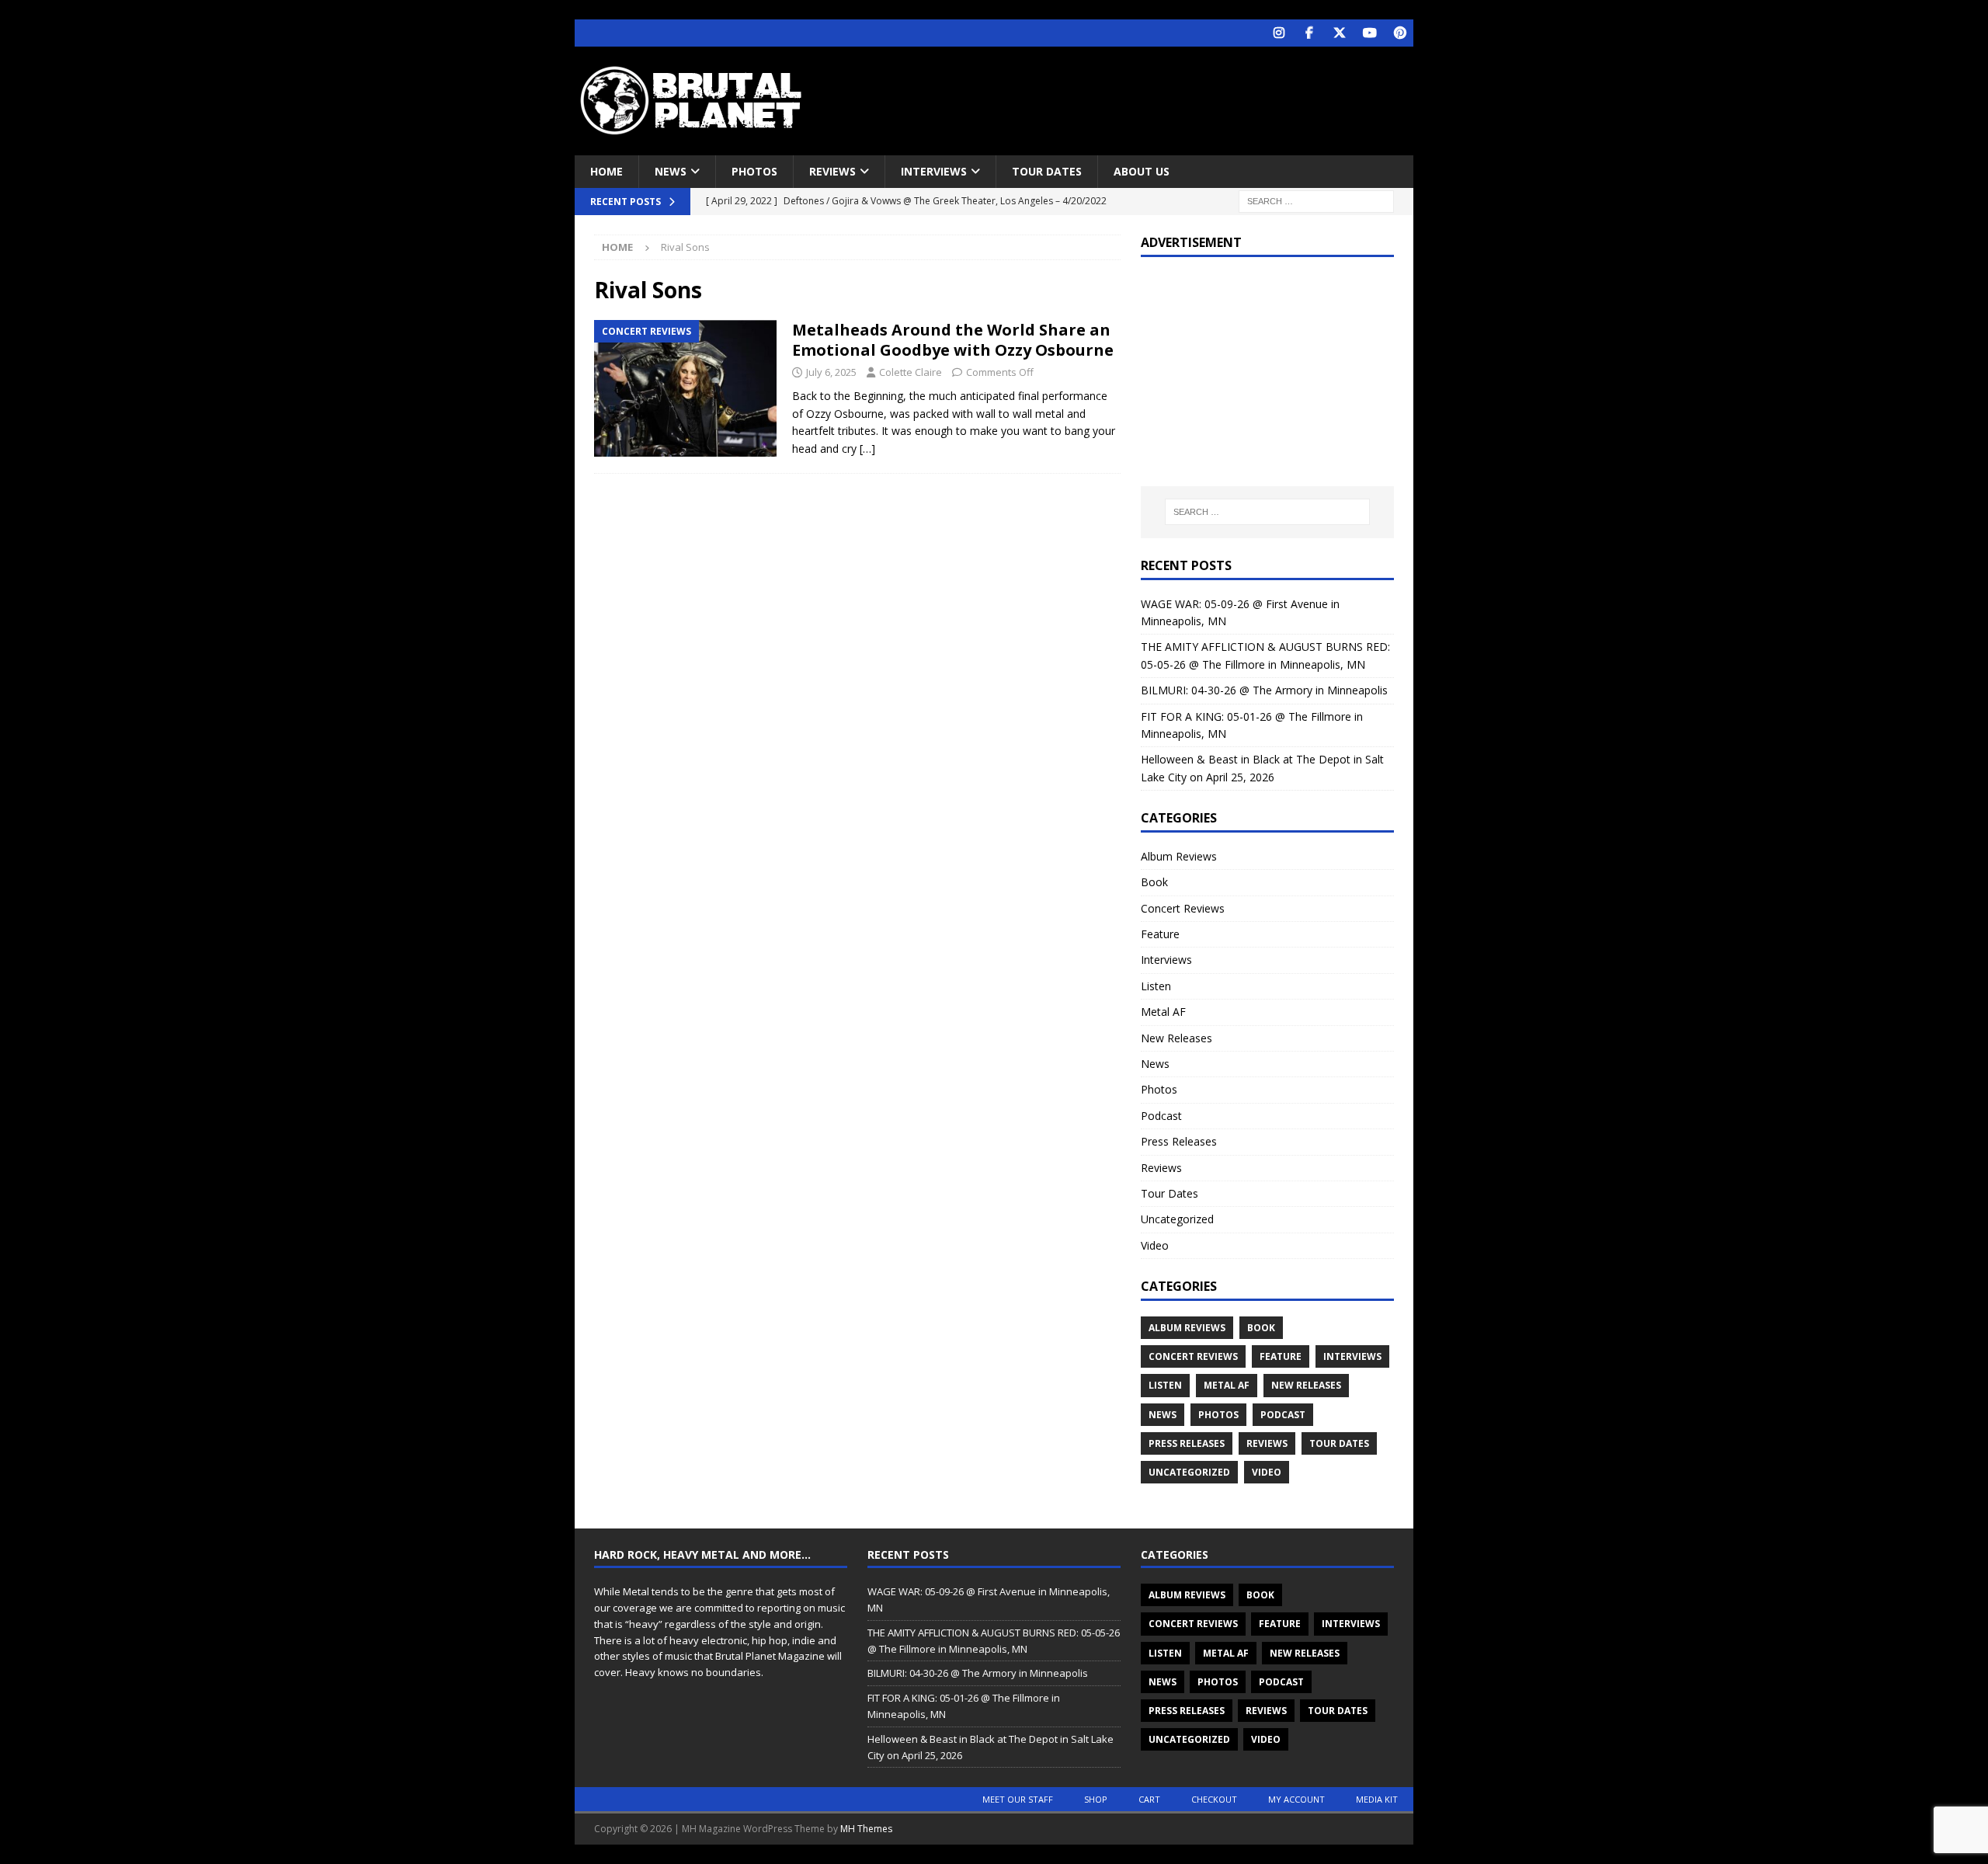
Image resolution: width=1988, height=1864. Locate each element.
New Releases (1176, 1038)
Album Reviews (1179, 856)
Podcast (1161, 1116)
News (671, 171)
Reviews (832, 171)
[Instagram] (1279, 33)
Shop (1096, 1799)
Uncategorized (1177, 1219)
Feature (1160, 934)
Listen (1156, 986)
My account (1296, 1799)
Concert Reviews (1183, 908)
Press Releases (1179, 1141)
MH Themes (866, 1829)
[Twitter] (1339, 33)
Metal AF (1163, 1012)
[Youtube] (1369, 33)
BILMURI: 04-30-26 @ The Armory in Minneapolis (1264, 690)
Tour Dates (1047, 171)
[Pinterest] (1400, 33)
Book (1154, 882)
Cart (1149, 1799)
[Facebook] (1309, 33)
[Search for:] (1316, 201)
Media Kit (1377, 1799)
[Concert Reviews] (685, 389)
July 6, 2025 (831, 372)
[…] (867, 449)
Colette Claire (911, 372)
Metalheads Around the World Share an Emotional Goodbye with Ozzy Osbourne (953, 340)
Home (606, 171)
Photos (754, 171)
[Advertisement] (1144, 97)
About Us (1142, 171)
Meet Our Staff (1018, 1799)
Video (1155, 1245)
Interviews (934, 171)
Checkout (1214, 1799)
